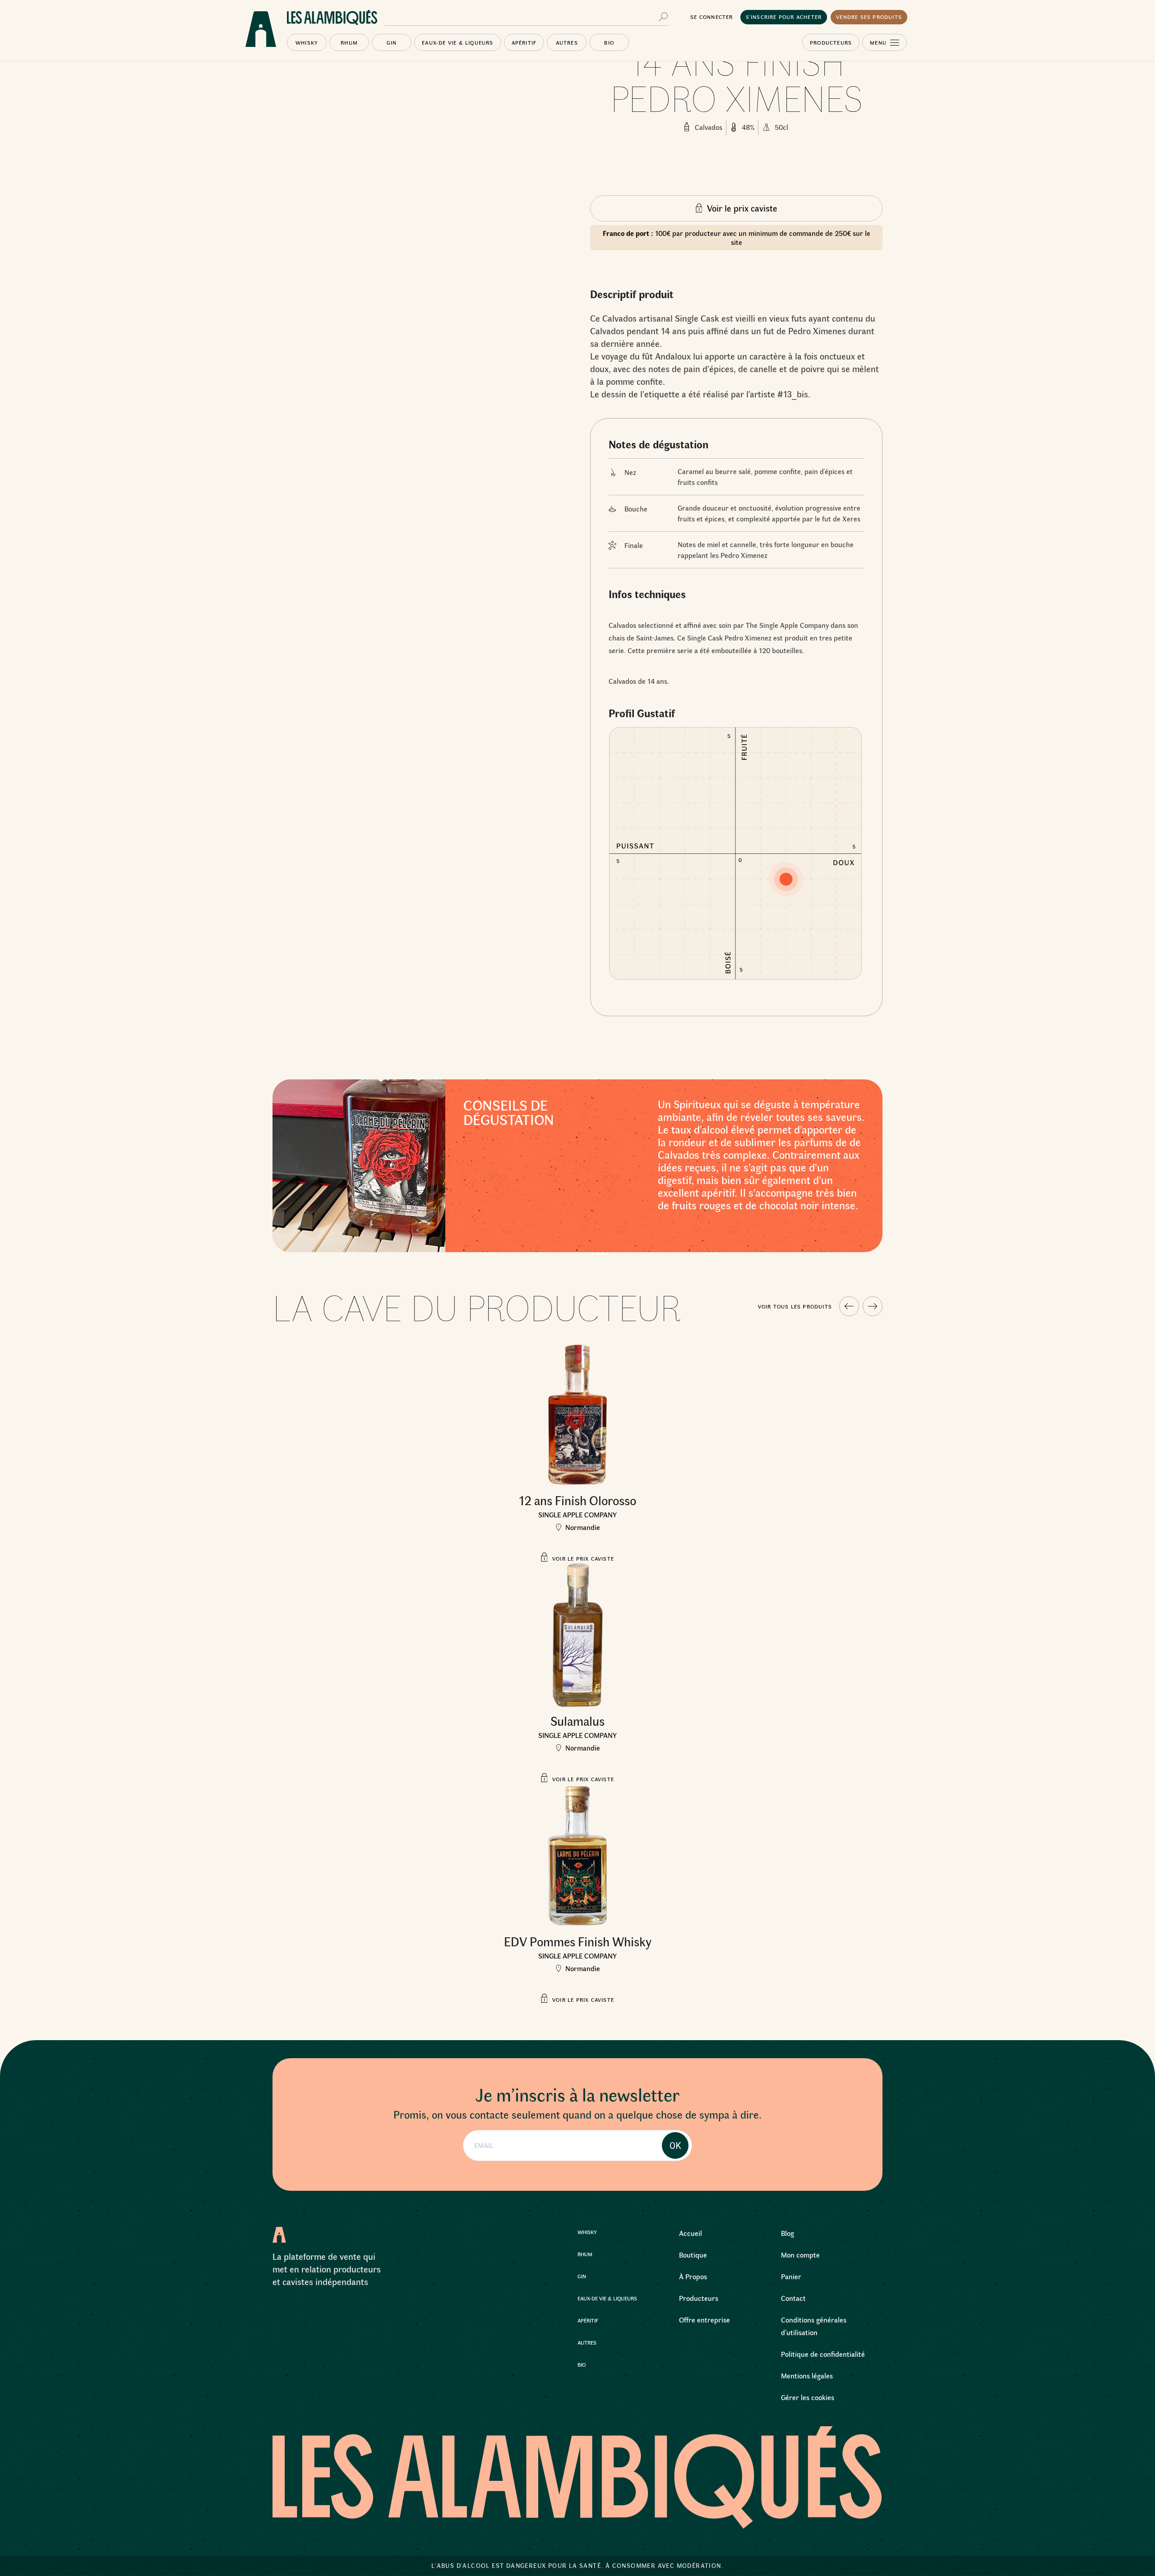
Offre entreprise (705, 2320)
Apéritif (524, 42)
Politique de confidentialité (823, 2354)
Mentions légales (807, 2376)
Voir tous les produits (795, 1306)
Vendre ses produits (869, 17)
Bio (609, 42)
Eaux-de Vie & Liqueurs (457, 42)
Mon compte (800, 2255)
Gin (392, 42)
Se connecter (711, 17)
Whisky (307, 42)
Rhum (349, 42)
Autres (567, 42)
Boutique (693, 2255)
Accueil (691, 2233)
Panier (791, 2276)
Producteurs (831, 42)
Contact (793, 2298)
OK (675, 2146)
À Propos (693, 2276)
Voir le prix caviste (742, 208)
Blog (788, 2233)
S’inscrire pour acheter (784, 17)
